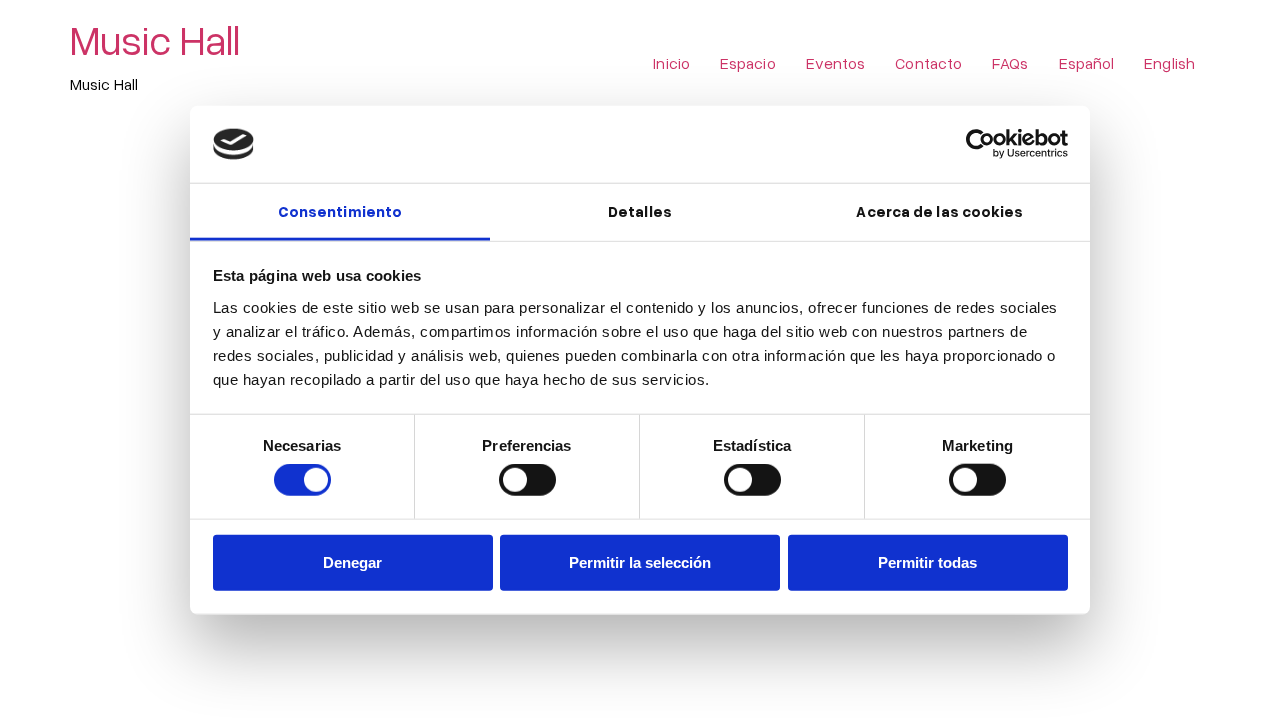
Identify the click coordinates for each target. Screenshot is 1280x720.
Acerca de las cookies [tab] (939, 211)
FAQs (1010, 63)
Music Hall (155, 39)
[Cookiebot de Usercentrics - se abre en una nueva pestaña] (980, 144)
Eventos (836, 63)
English (1169, 63)
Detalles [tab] (640, 211)
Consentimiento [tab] (340, 211)
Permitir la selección (640, 561)
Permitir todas (927, 561)
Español (1087, 63)
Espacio (748, 63)
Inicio (671, 63)
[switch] (527, 480)
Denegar (352, 561)
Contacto (928, 63)
